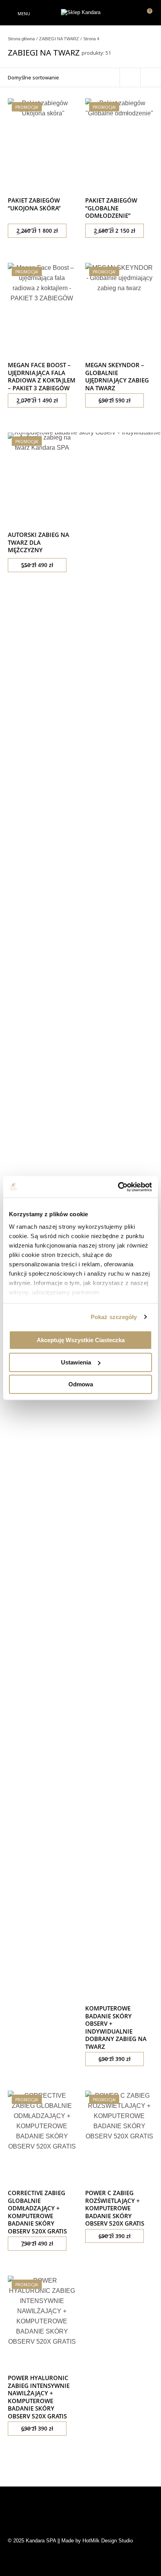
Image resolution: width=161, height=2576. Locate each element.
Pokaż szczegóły (114, 1317)
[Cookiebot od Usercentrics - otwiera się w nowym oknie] (118, 1187)
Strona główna (21, 39)
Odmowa (81, 1384)
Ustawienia (76, 1362)
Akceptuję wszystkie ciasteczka (81, 1340)
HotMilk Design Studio (108, 2541)
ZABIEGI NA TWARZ (59, 39)
